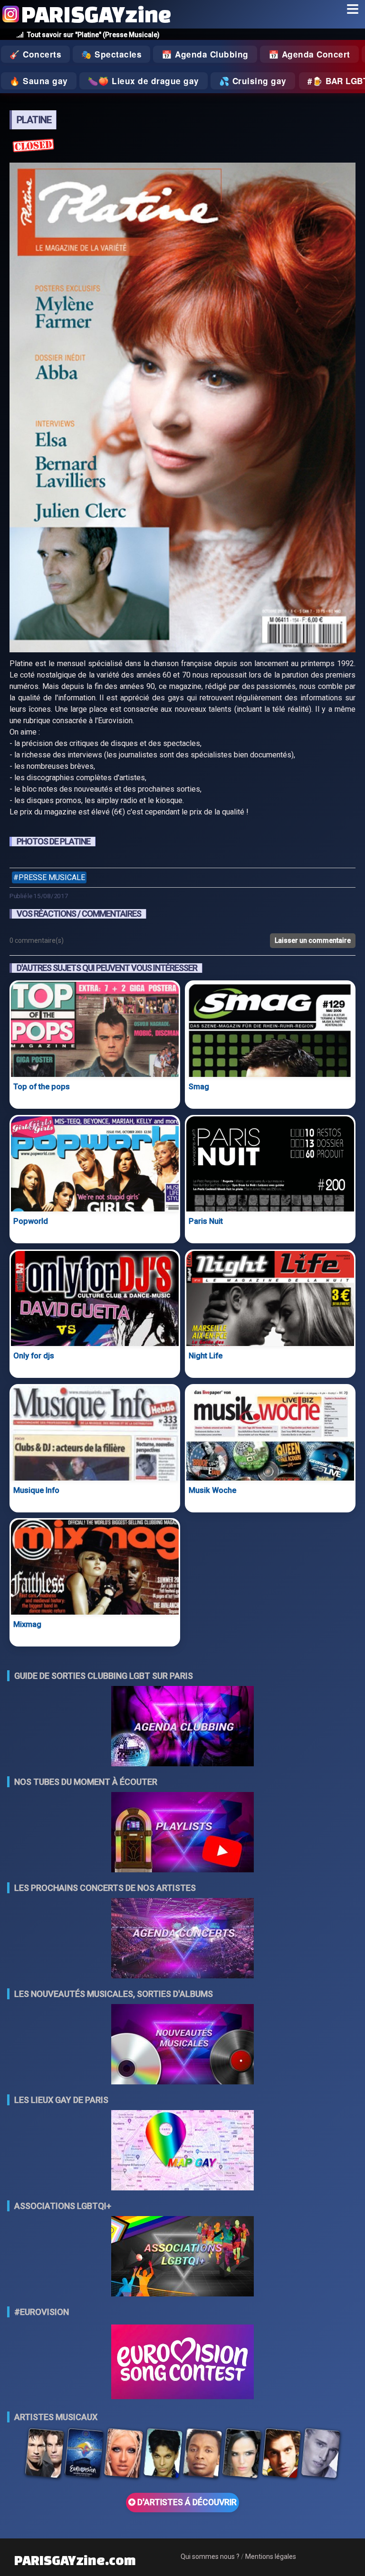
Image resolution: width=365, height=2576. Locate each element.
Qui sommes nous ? (210, 2557)
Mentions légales (271, 2557)
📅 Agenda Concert (309, 54)
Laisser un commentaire (313, 940)
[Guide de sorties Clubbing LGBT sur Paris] (182, 1727)
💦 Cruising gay (253, 81)
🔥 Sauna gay (39, 81)
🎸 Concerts (35, 54)
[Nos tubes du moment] (182, 1833)
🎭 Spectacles (111, 54)
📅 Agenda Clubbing (205, 54)
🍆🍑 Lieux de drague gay (144, 81)
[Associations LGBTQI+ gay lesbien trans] (182, 2257)
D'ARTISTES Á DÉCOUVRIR (186, 2502)
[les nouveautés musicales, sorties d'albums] (182, 2045)
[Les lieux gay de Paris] (182, 2151)
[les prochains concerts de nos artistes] (182, 1939)
